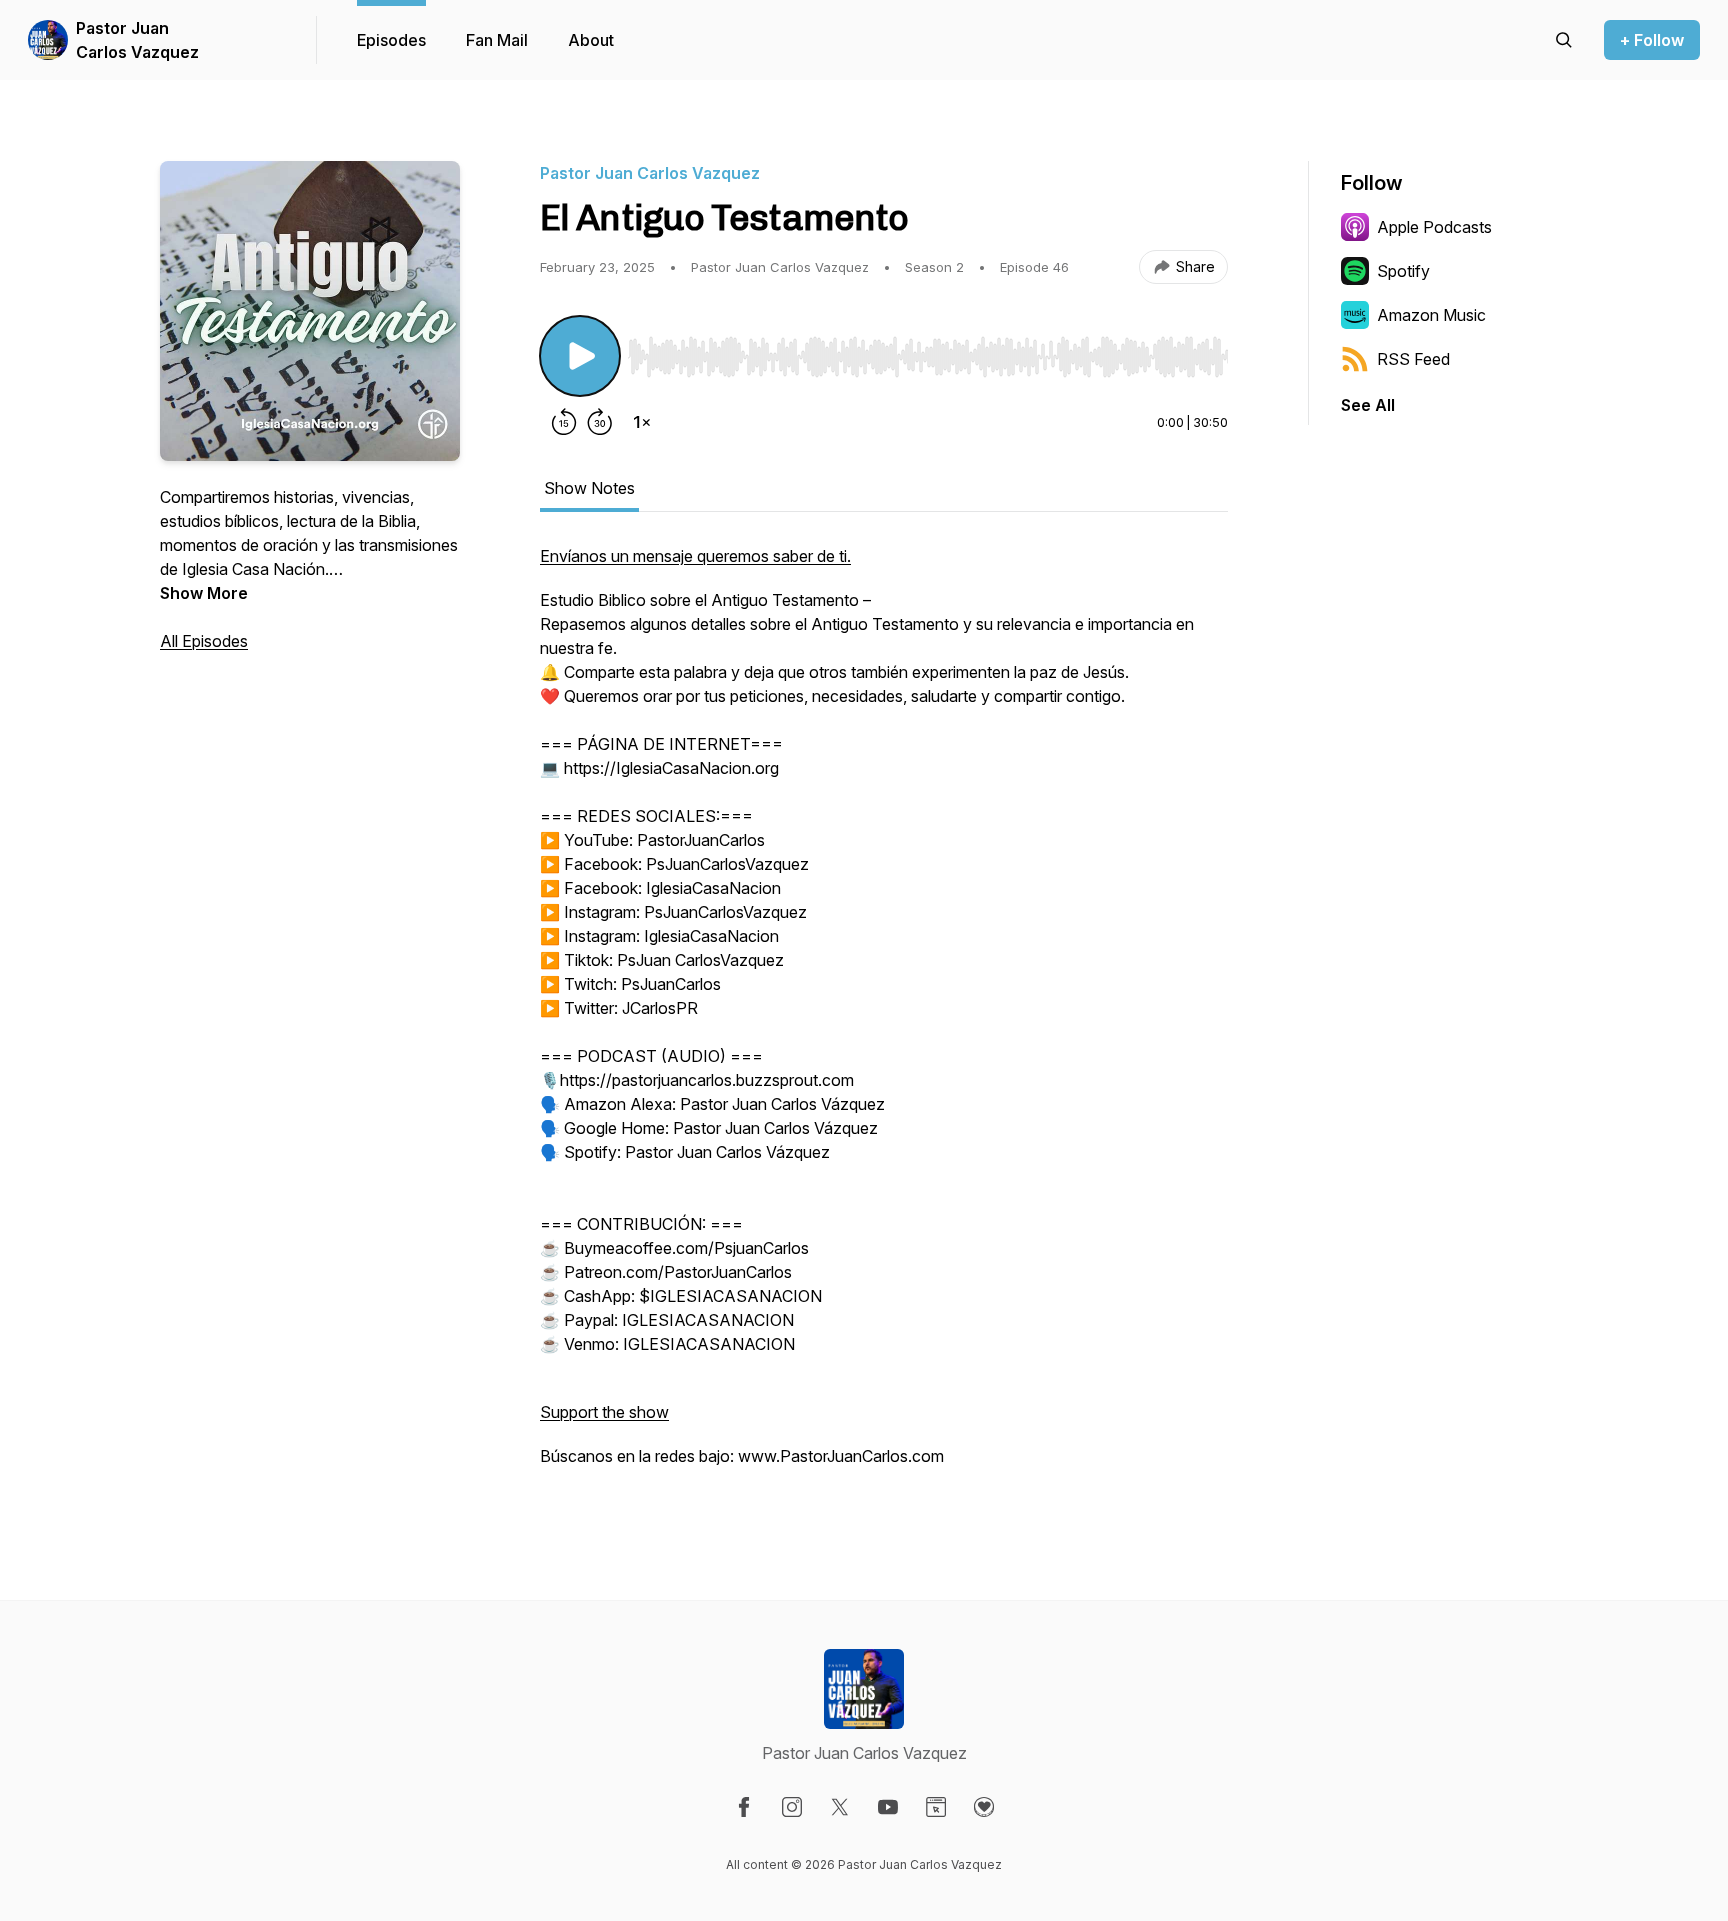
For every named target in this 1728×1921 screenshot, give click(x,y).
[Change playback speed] (642, 422)
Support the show (604, 1412)
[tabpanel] (884, 1016)
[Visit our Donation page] (984, 1807)
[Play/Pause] (580, 356)
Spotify (1403, 271)
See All (1368, 405)
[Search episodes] (1564, 40)
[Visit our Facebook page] (744, 1807)
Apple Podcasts (1434, 227)
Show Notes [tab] (589, 488)
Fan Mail (497, 40)
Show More (204, 593)
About (591, 40)
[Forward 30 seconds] (600, 422)
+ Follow (1652, 40)
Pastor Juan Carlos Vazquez (137, 40)
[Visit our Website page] (936, 1807)
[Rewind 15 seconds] (564, 422)
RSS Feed (1413, 359)
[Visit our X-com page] (840, 1807)
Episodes (391, 40)
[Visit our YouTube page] (888, 1807)
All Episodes (204, 641)
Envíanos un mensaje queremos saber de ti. (695, 556)
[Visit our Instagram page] (792, 1807)
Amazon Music (1431, 315)
